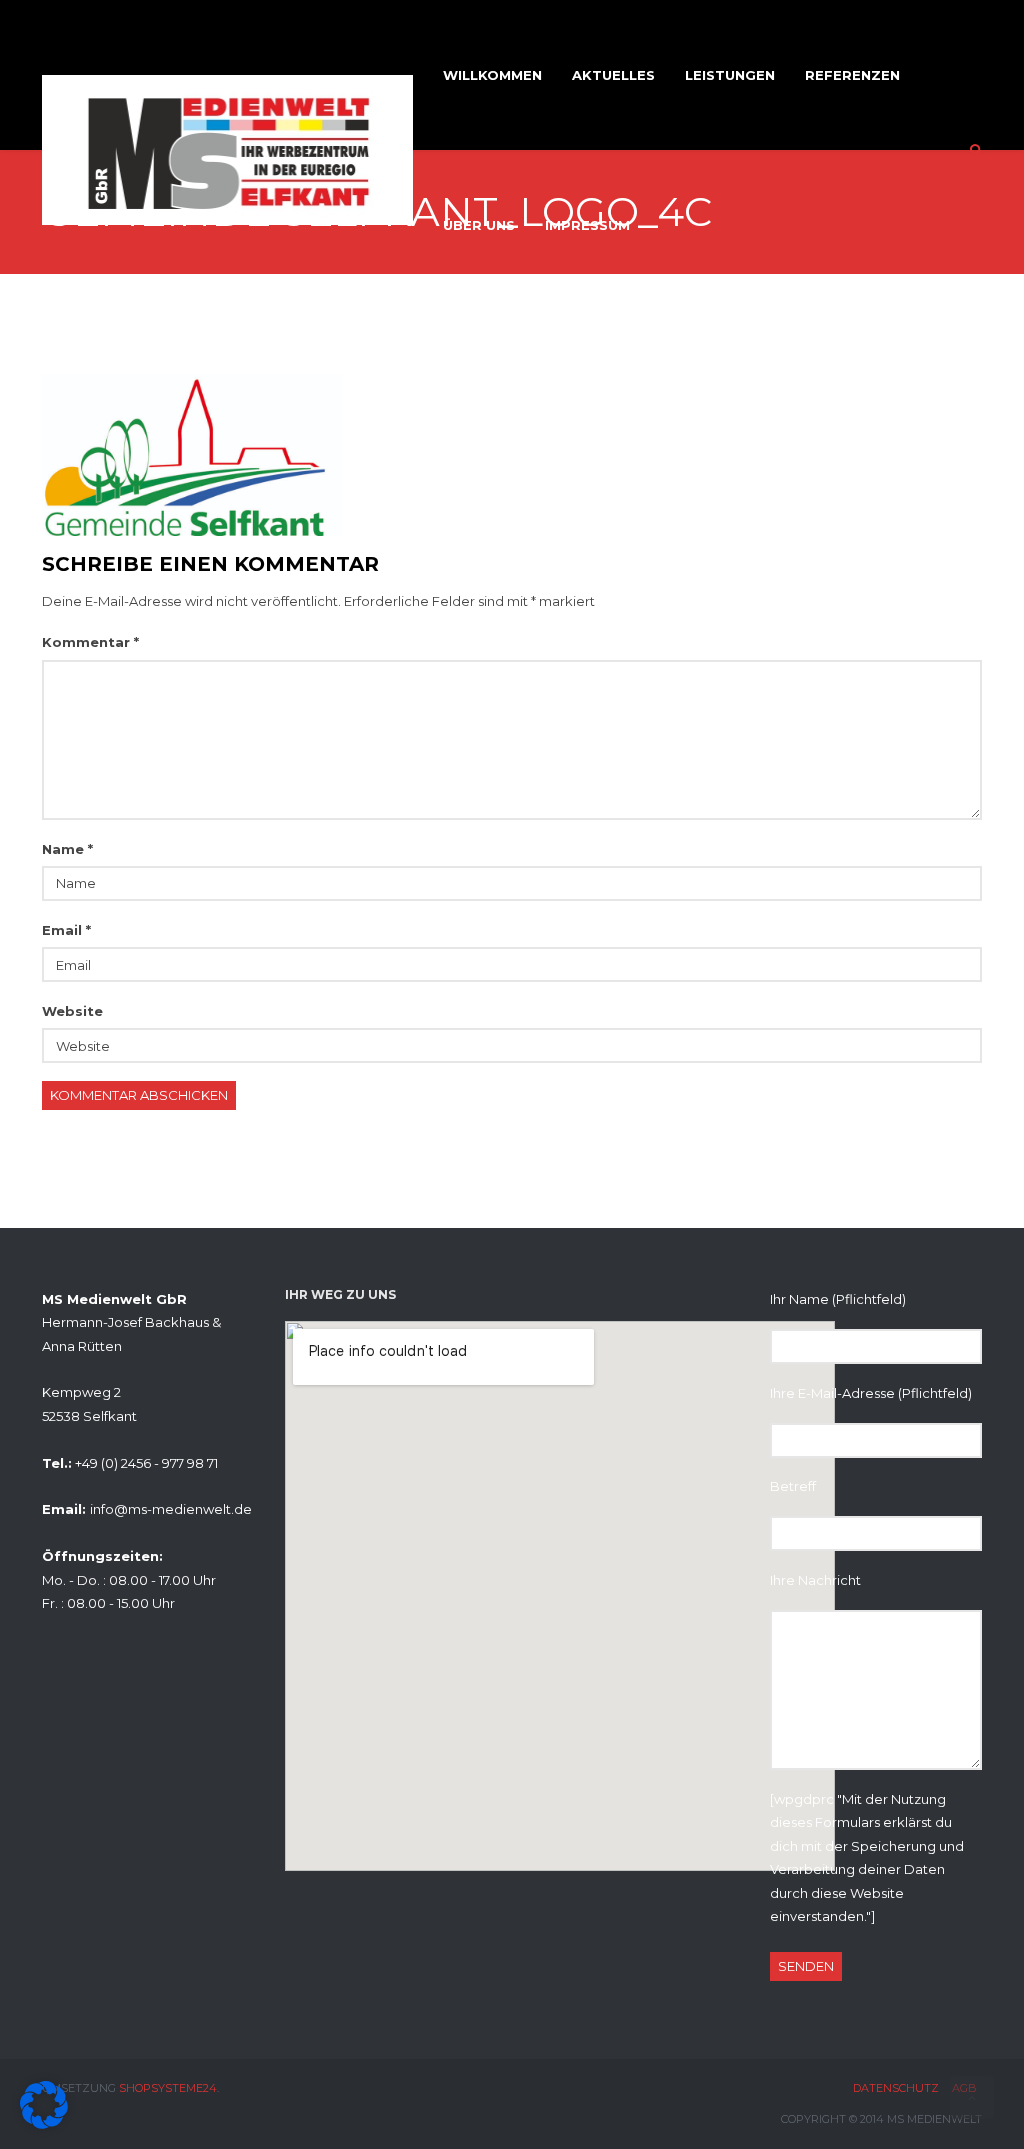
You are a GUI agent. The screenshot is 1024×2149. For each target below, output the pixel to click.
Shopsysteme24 (168, 2088)
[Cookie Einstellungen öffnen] (44, 2124)
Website (72, 1011)
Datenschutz (896, 2088)
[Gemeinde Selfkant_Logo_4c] (192, 453)
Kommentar (90, 642)
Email (66, 930)
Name (67, 849)
